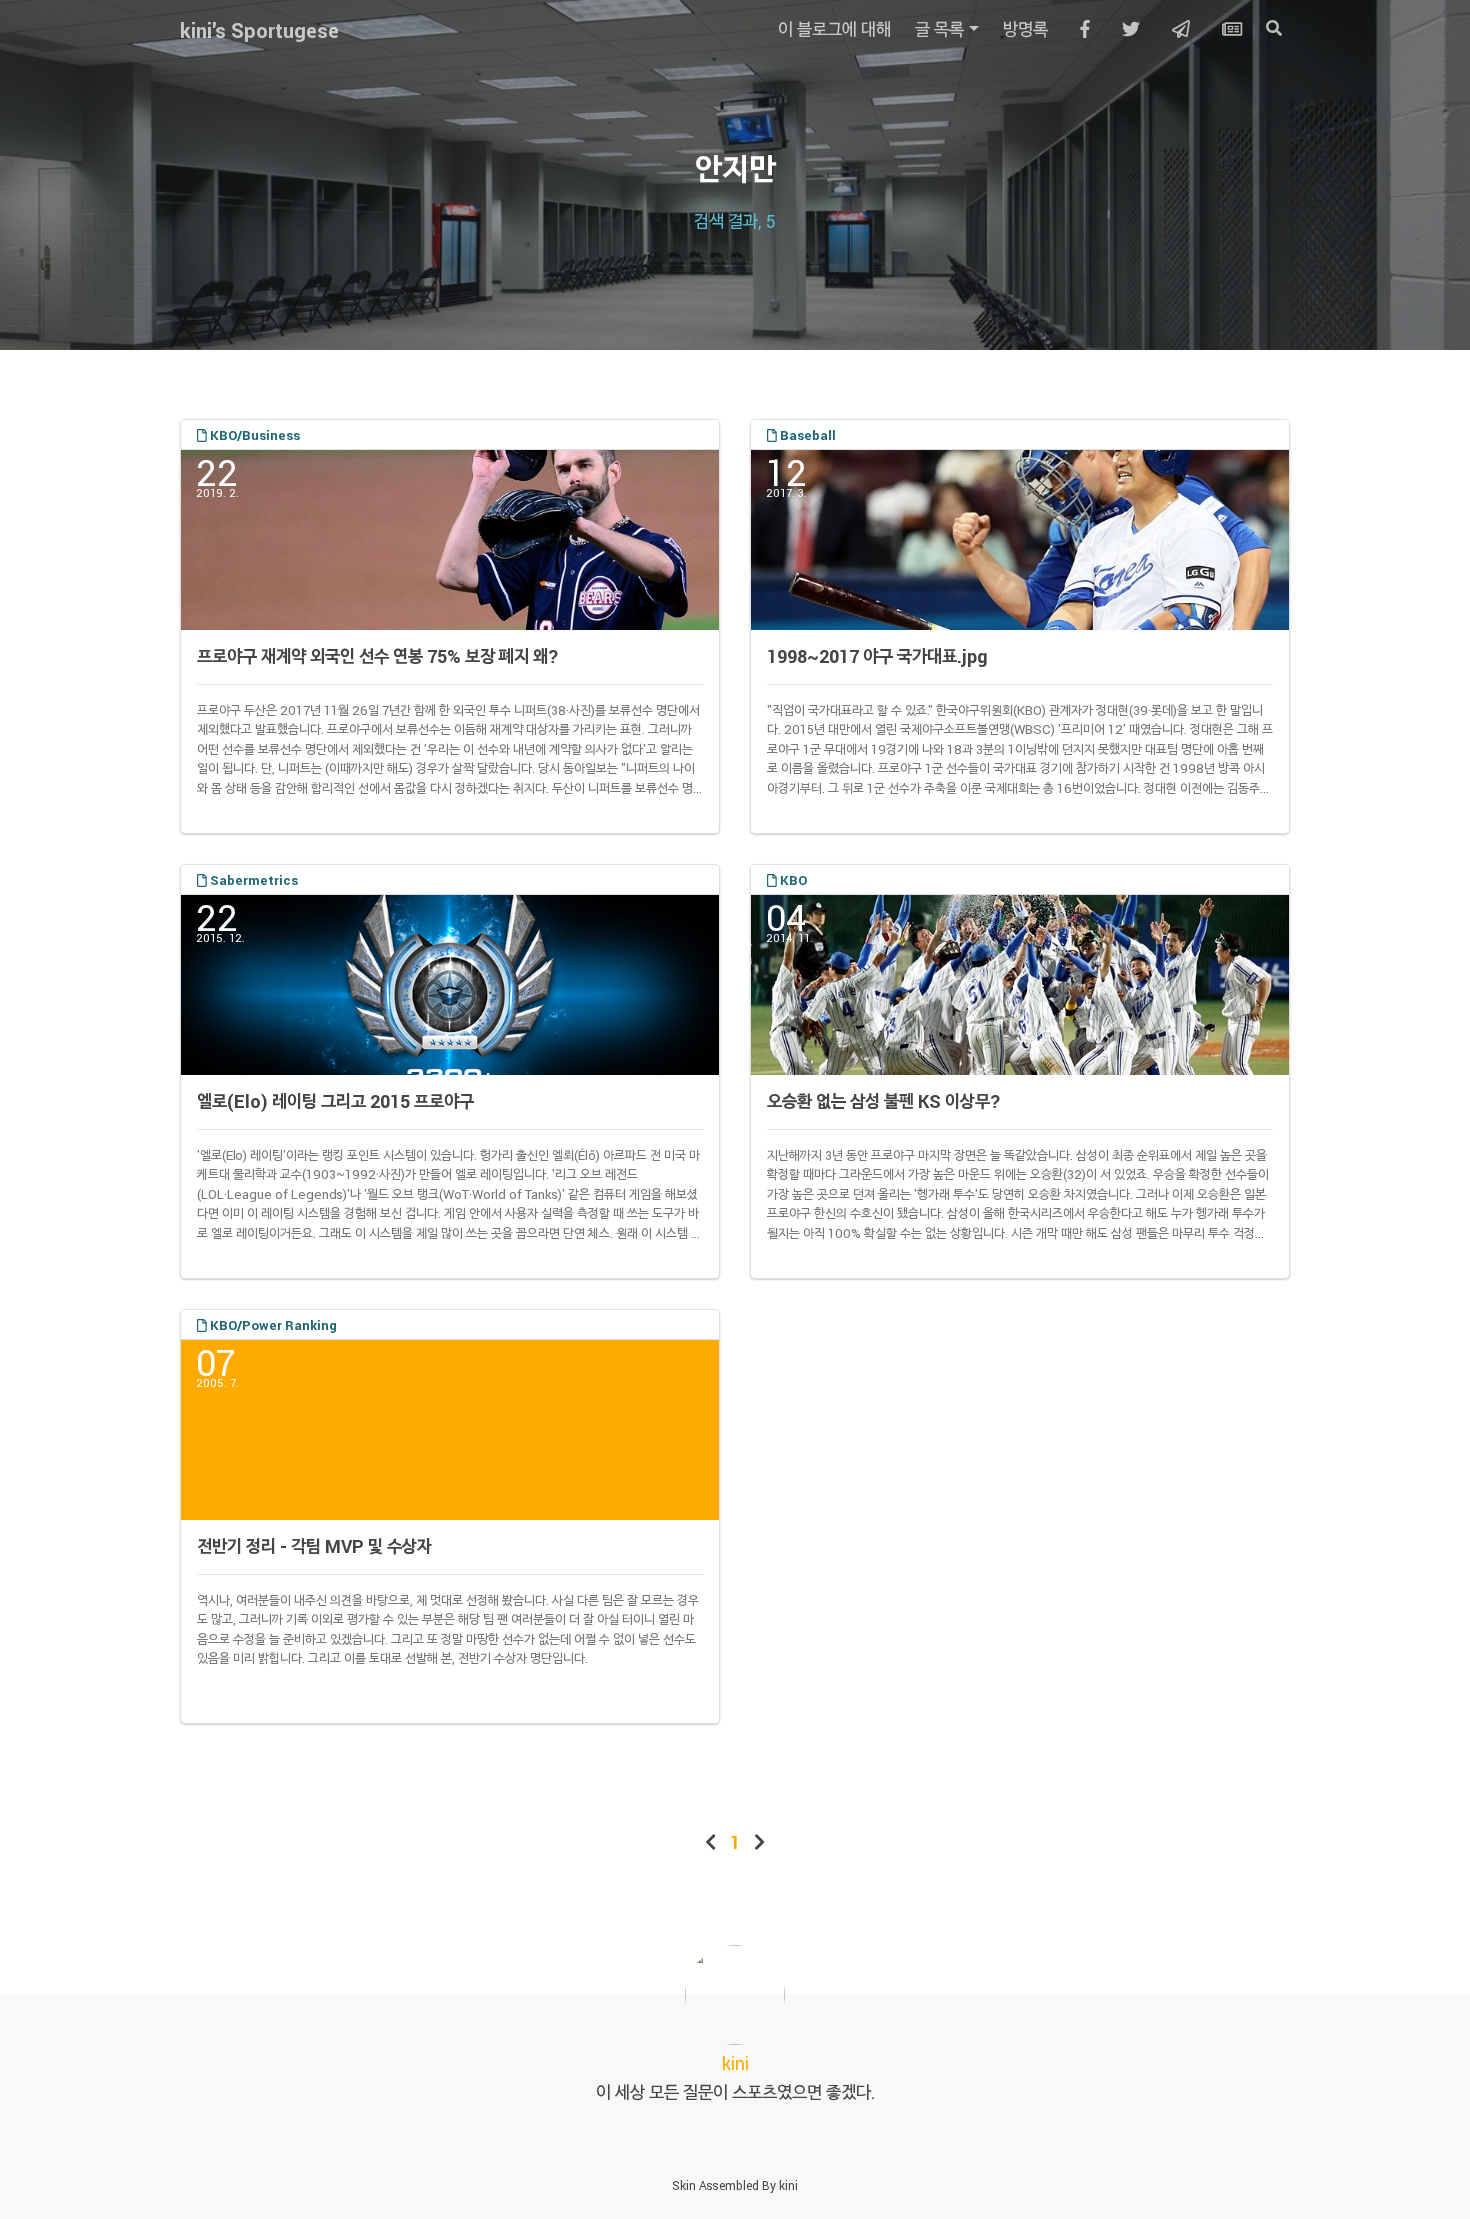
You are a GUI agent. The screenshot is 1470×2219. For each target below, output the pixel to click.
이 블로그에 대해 (834, 29)
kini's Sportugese (259, 30)
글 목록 (939, 29)
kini (788, 2185)
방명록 (1025, 29)
